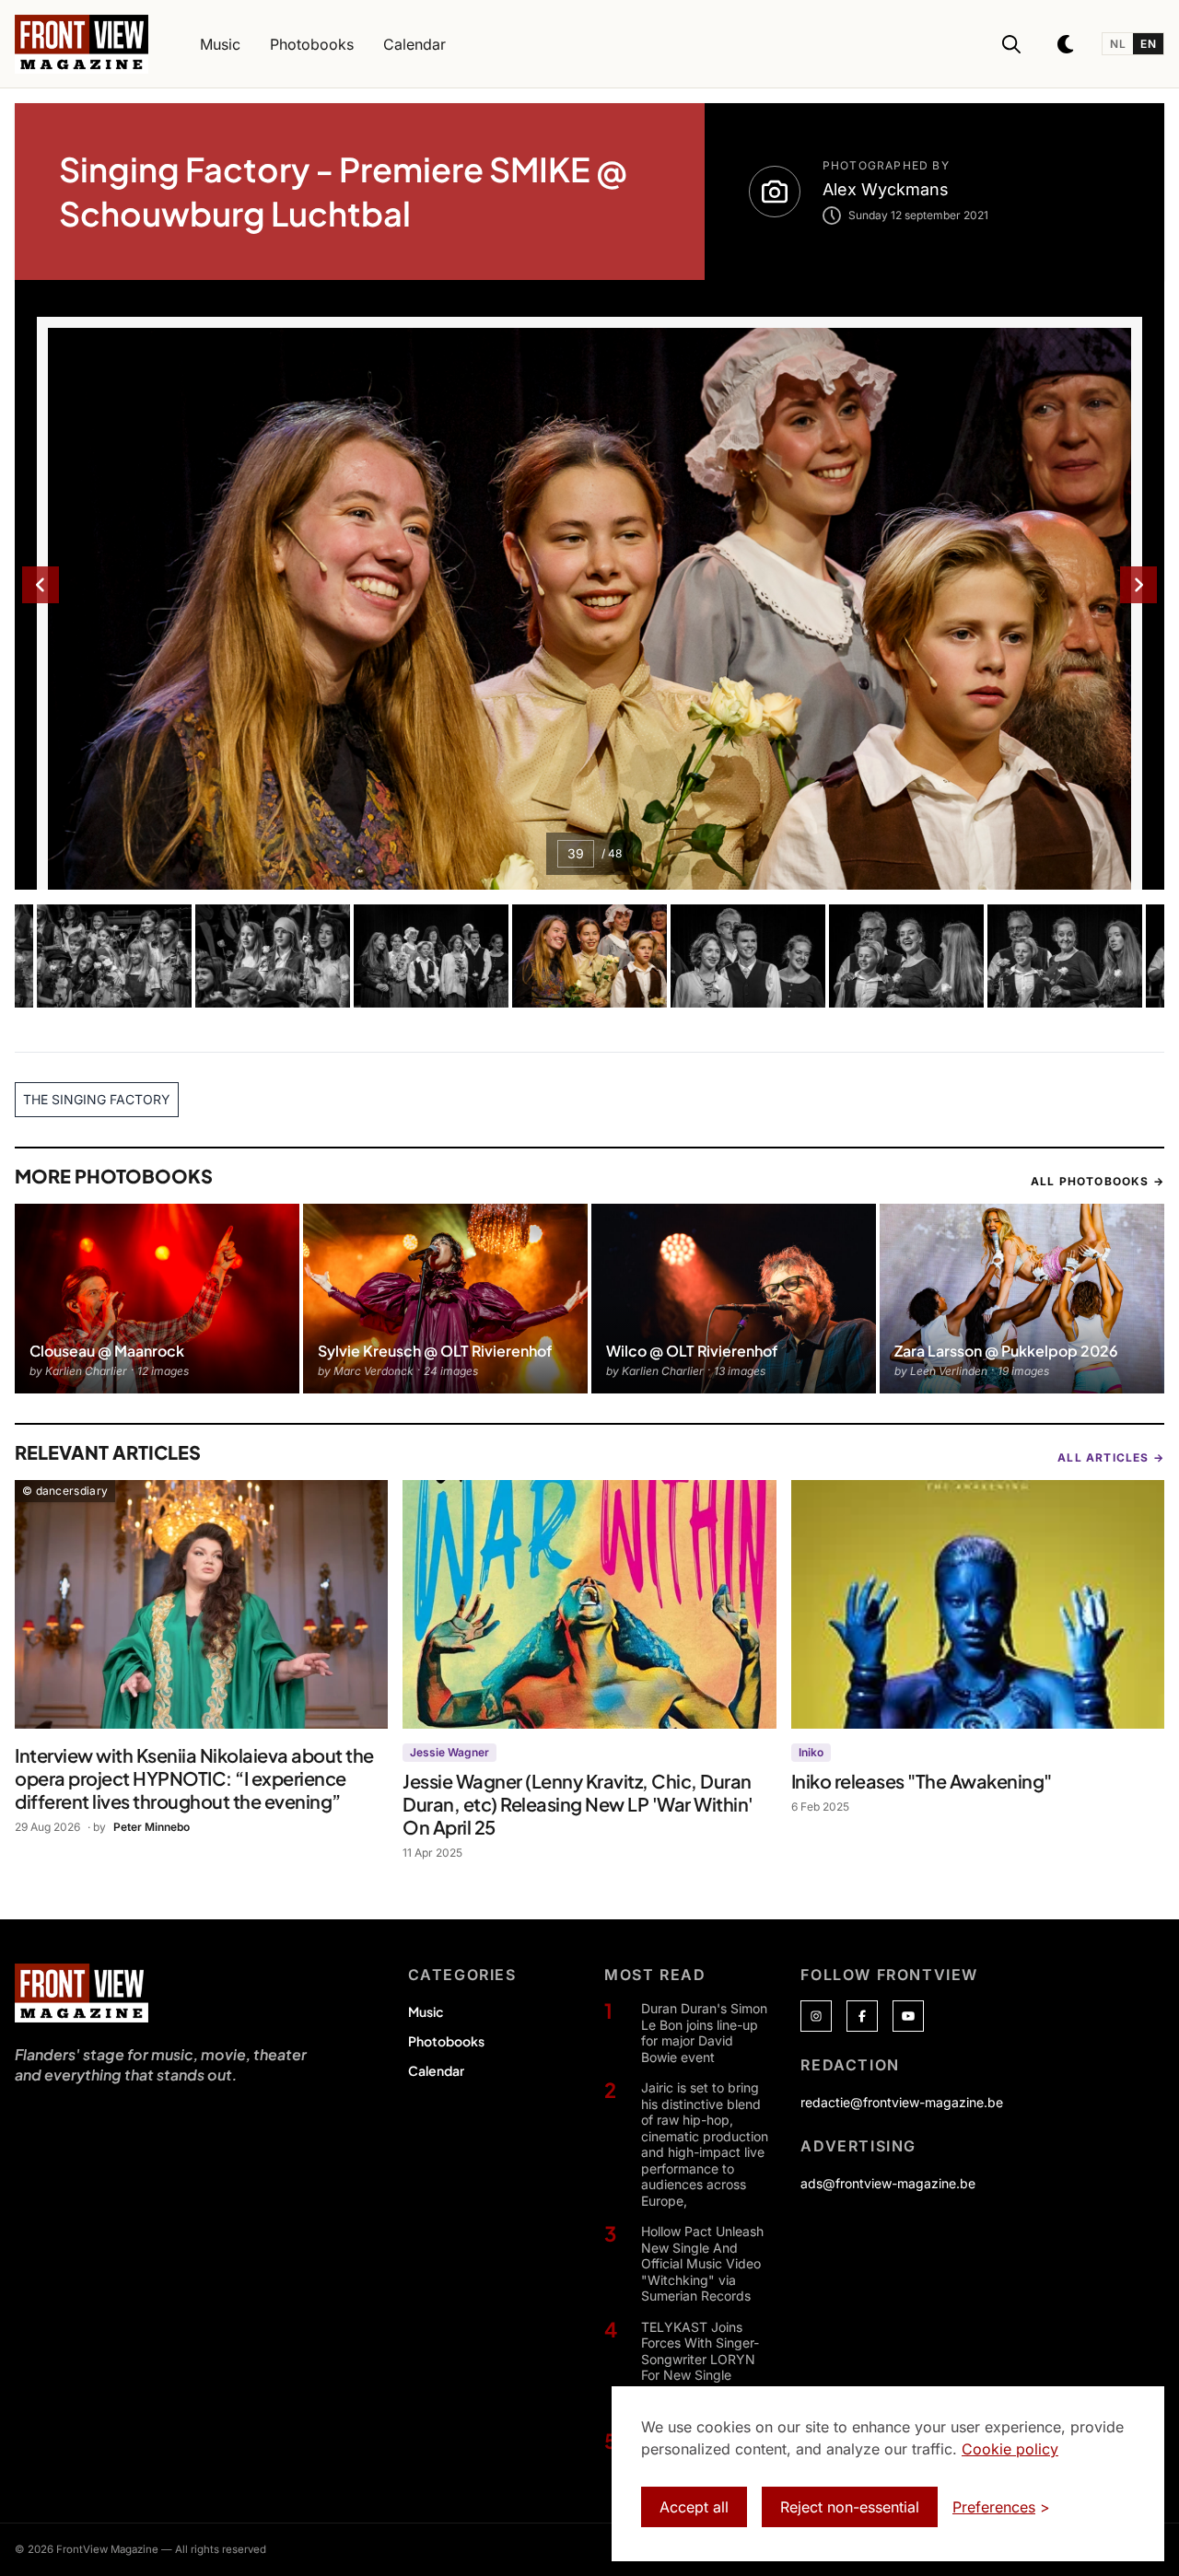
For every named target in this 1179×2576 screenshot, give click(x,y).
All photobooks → (1097, 1181)
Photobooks (446, 2041)
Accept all (694, 2507)
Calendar (436, 2070)
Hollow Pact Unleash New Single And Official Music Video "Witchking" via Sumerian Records (702, 2263)
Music (426, 2011)
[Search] (1011, 44)
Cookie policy (1010, 2449)
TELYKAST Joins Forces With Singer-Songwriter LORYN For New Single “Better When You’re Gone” (703, 2367)
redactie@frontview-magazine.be (902, 2102)
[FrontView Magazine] (82, 1993)
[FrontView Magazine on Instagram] (816, 2016)
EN (1148, 44)
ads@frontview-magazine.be (888, 2183)
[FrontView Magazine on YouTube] (908, 2016)
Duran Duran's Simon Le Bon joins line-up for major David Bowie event (704, 2033)
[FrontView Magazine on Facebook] (862, 2016)
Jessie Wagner (449, 1752)
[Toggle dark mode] (1067, 44)
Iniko (811, 1752)
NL (1118, 44)
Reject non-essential (850, 2507)
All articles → (1111, 1457)
